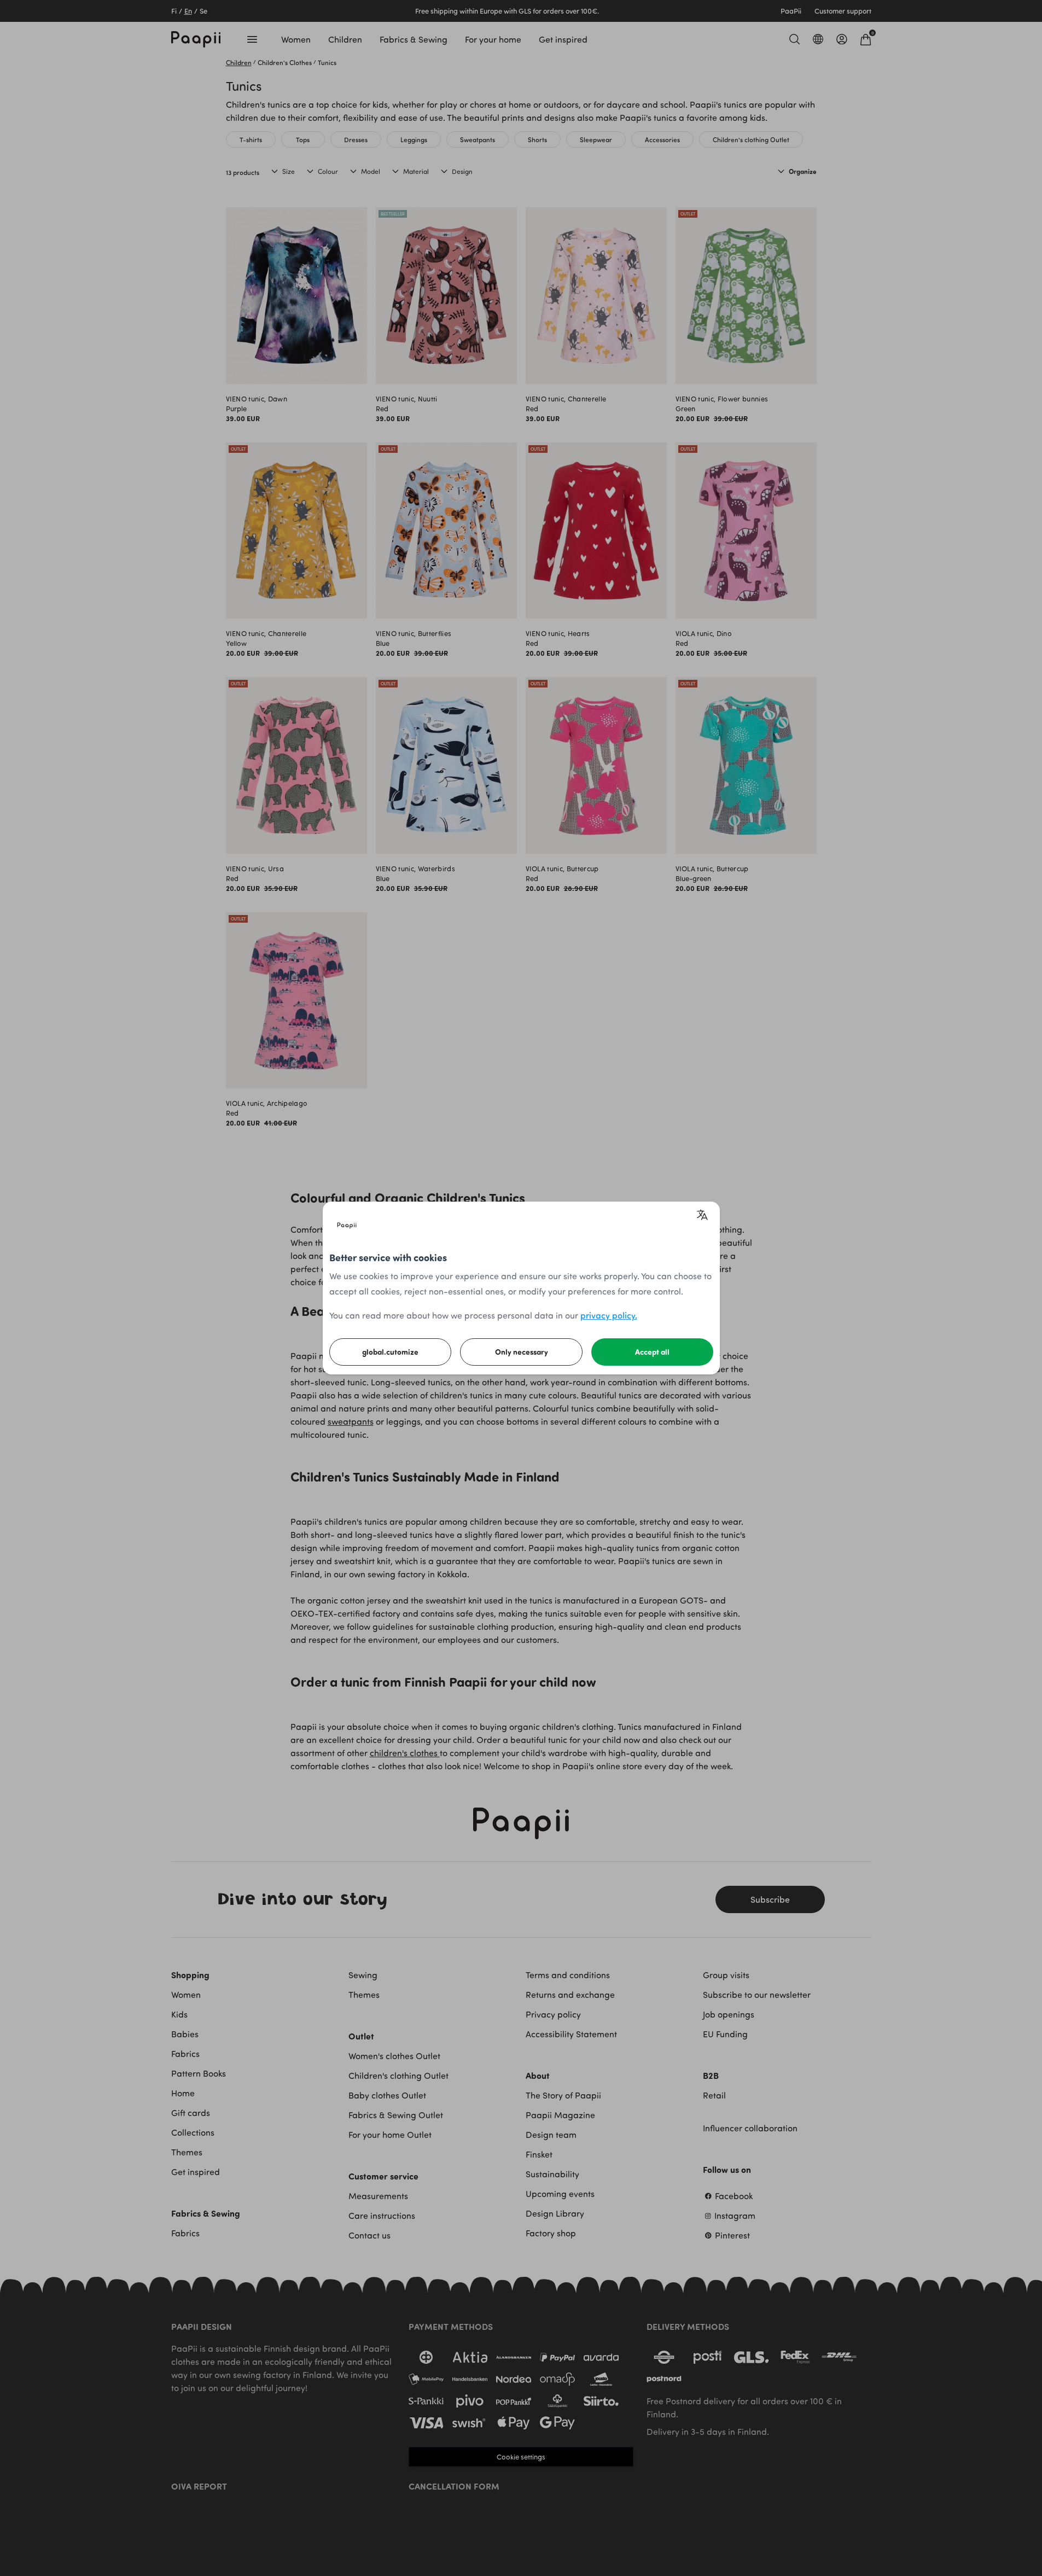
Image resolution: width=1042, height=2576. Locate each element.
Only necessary (522, 1352)
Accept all (652, 1352)
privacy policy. (609, 1315)
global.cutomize (390, 1352)
